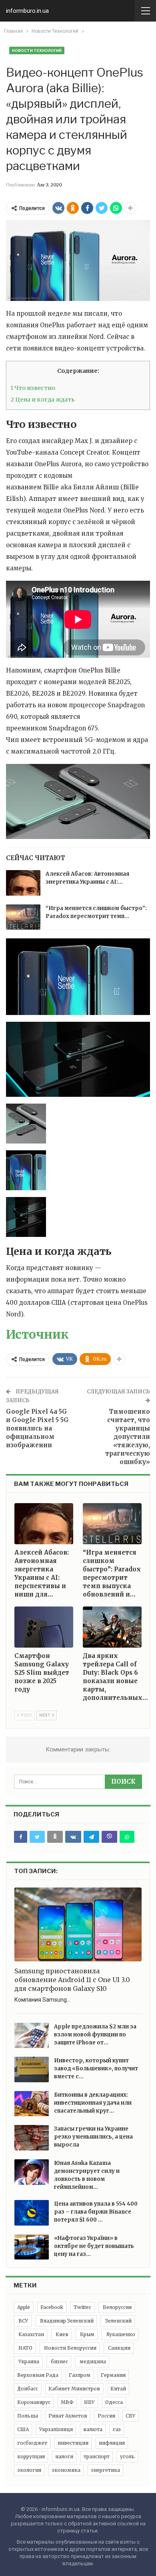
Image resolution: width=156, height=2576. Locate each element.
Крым (87, 2334)
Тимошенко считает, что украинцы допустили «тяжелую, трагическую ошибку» (128, 1437)
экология (29, 2470)
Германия (113, 2375)
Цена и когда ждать (43, 400)
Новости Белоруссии (70, 2348)
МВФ (67, 2402)
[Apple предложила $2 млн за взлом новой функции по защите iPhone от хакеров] (32, 2036)
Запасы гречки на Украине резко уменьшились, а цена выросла (93, 2137)
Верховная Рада (38, 2375)
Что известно (33, 388)
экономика (66, 2470)
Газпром (80, 2375)
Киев (61, 2334)
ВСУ (23, 2321)
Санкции (119, 2348)
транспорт (97, 2456)
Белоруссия (117, 2307)
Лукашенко (120, 2334)
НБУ (89, 2402)
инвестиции (73, 2443)
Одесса (114, 2402)
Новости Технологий (37, 50)
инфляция (112, 2443)
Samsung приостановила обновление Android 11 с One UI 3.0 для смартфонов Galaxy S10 (72, 1980)
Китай (118, 2389)
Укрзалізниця (56, 2429)
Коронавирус (34, 2402)
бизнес (59, 2361)
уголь (127, 2456)
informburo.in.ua (27, 11)
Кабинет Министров (74, 2389)
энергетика (105, 2470)
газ (117, 2429)
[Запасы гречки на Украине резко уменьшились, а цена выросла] (32, 2138)
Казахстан (31, 2334)
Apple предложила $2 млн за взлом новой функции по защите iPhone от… (95, 2035)
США (23, 2429)
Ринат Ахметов (68, 2416)
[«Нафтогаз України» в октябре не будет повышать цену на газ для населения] (32, 2247)
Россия (106, 2416)
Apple (24, 2307)
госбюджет (32, 2443)
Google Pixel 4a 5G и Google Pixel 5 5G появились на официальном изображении (37, 1428)
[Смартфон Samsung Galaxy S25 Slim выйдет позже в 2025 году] (44, 1627)
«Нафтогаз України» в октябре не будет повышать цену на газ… (94, 2246)
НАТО (25, 2348)
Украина (28, 2361)
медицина (92, 2361)
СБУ (131, 2416)
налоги (64, 2456)
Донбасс (28, 2389)
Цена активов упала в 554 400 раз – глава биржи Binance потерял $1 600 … (96, 2212)
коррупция (31, 2456)
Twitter (82, 2307)
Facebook (52, 2307)
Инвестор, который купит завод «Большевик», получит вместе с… (96, 2069)
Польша (28, 2416)
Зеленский (118, 2321)
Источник (37, 1334)
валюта (93, 2429)
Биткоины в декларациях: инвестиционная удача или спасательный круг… (93, 2103)
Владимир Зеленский (66, 2321)
